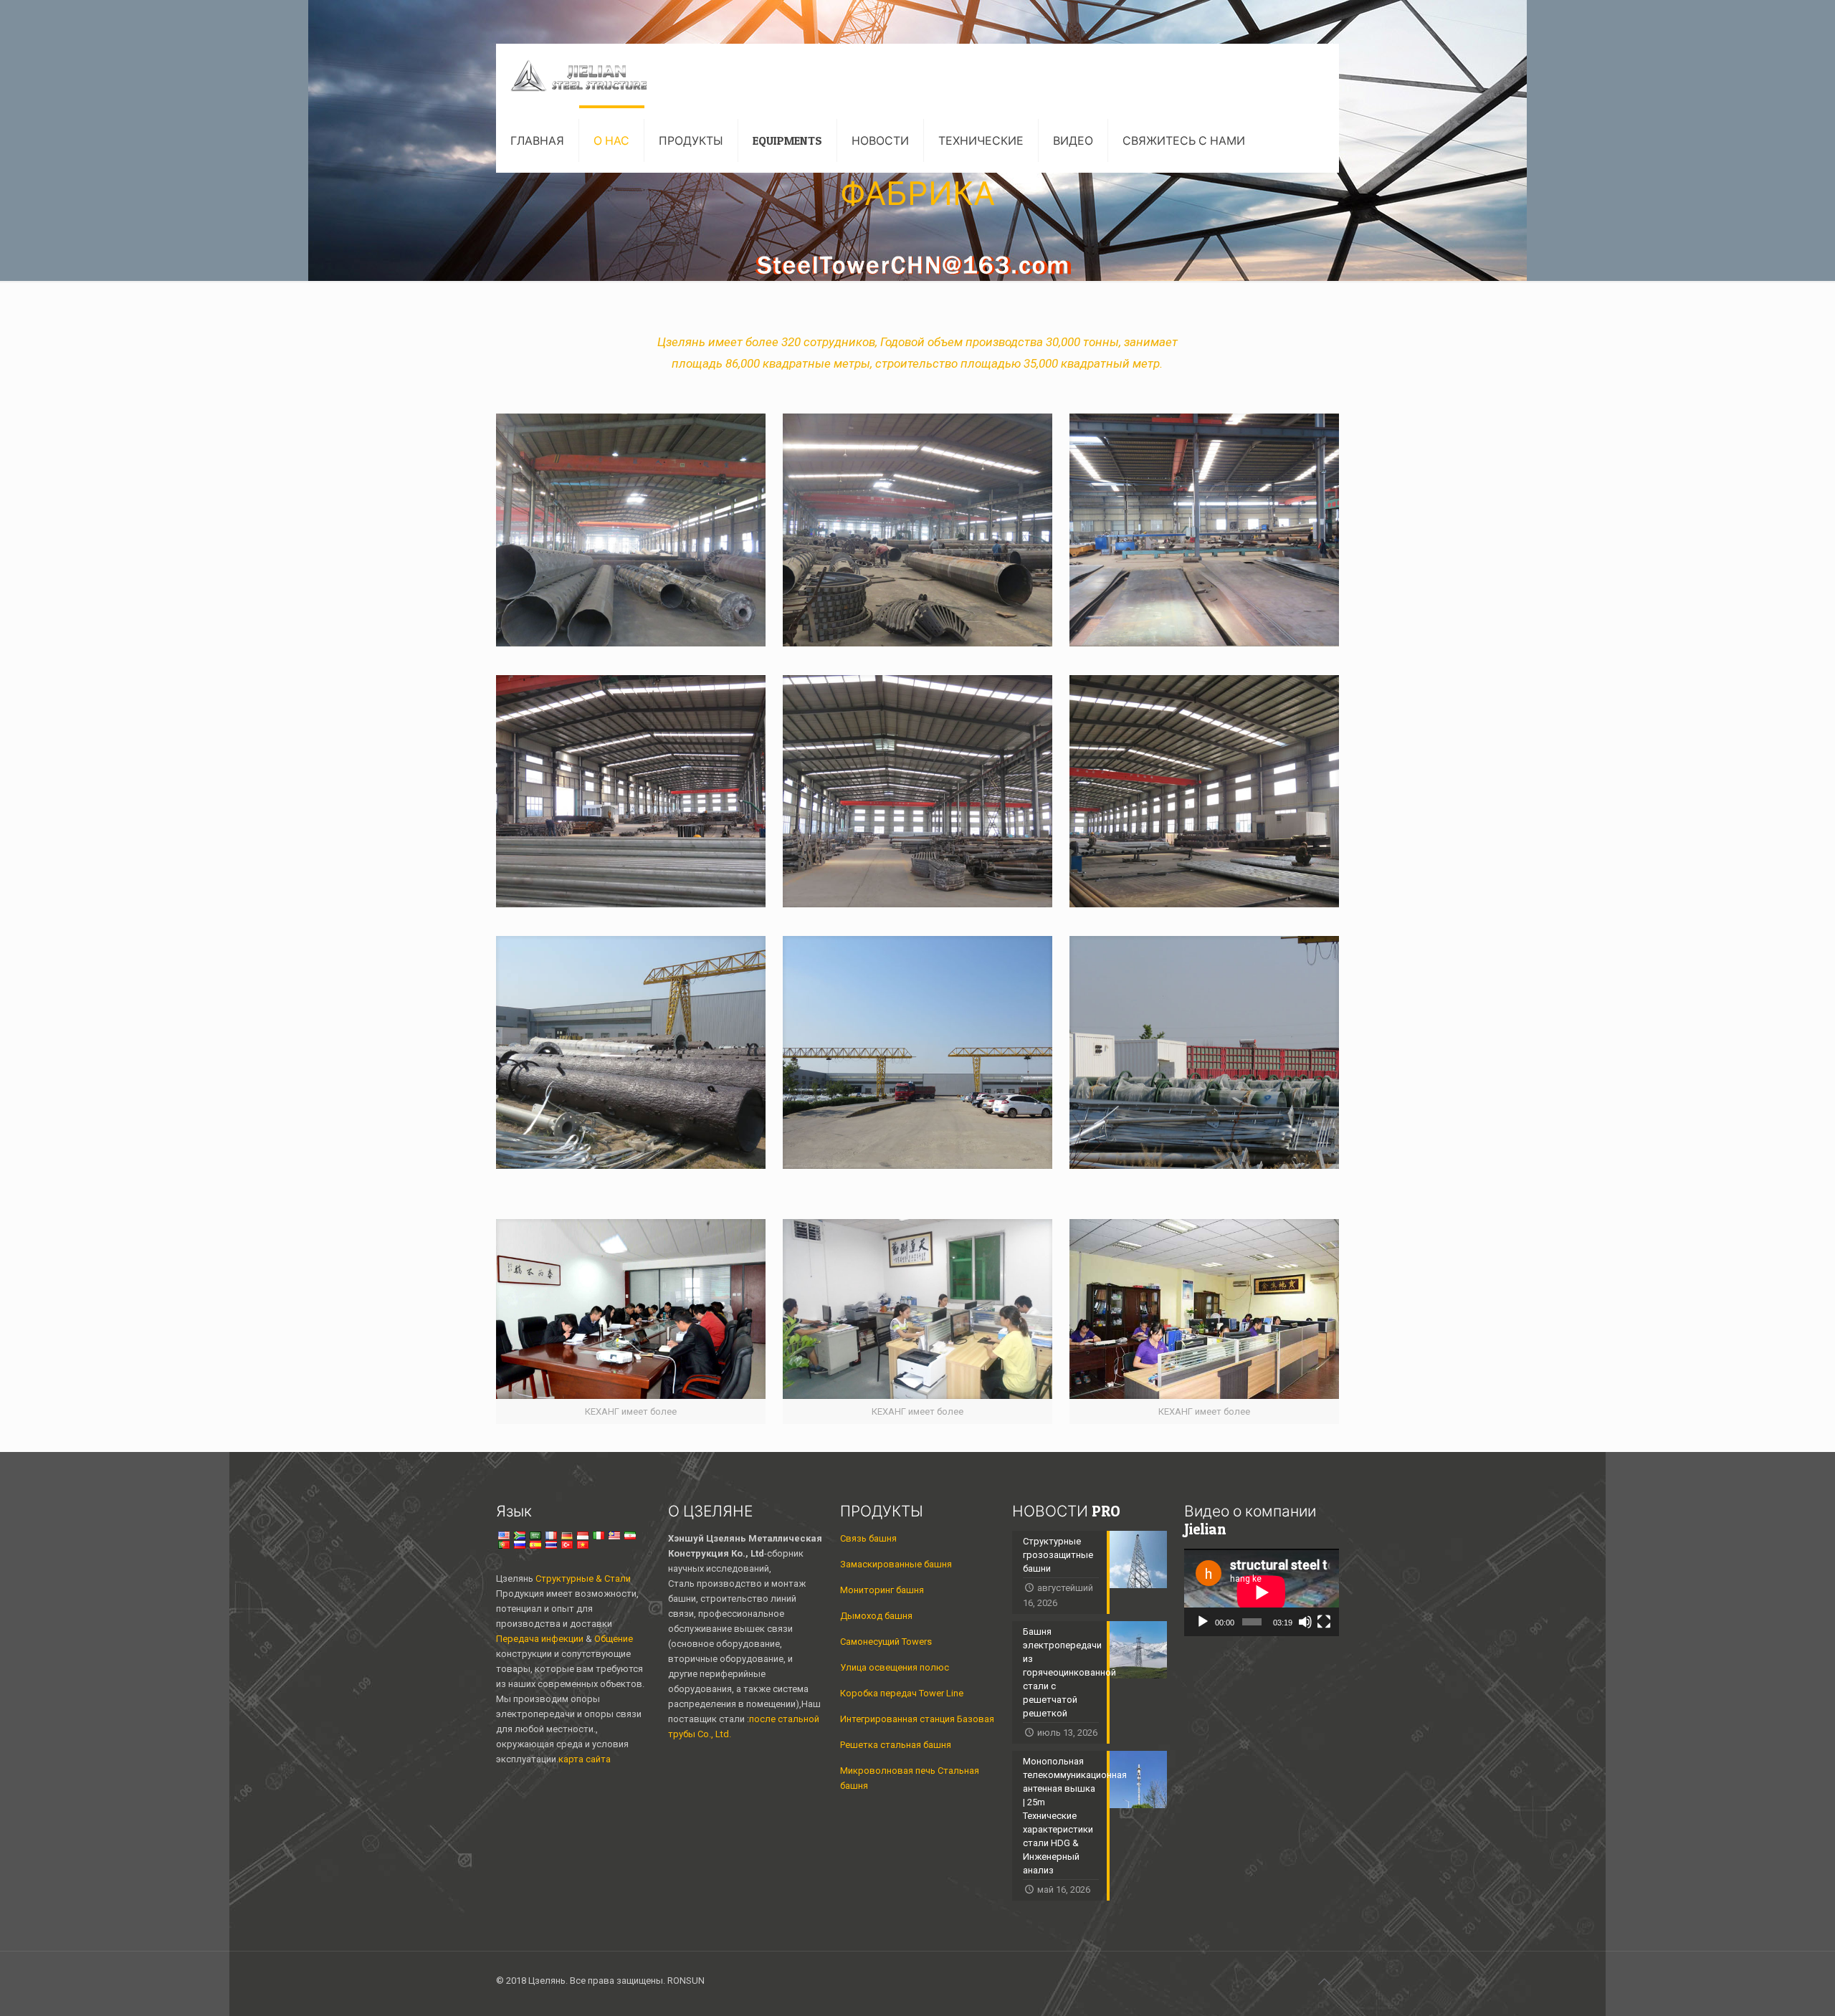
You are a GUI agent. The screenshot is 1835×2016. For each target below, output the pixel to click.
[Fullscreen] (1324, 1622)
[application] (1262, 1592)
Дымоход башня (876, 1616)
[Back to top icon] (1324, 1982)
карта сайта (585, 1759)
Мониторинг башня (882, 1590)
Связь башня (868, 1538)
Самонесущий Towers (886, 1642)
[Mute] (1305, 1622)
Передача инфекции (541, 1639)
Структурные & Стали (583, 1578)
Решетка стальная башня (896, 1745)
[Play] (1203, 1622)
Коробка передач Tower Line (902, 1693)
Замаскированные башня (896, 1564)
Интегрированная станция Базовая (917, 1719)
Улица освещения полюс (895, 1667)
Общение (614, 1639)
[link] (631, 530)
